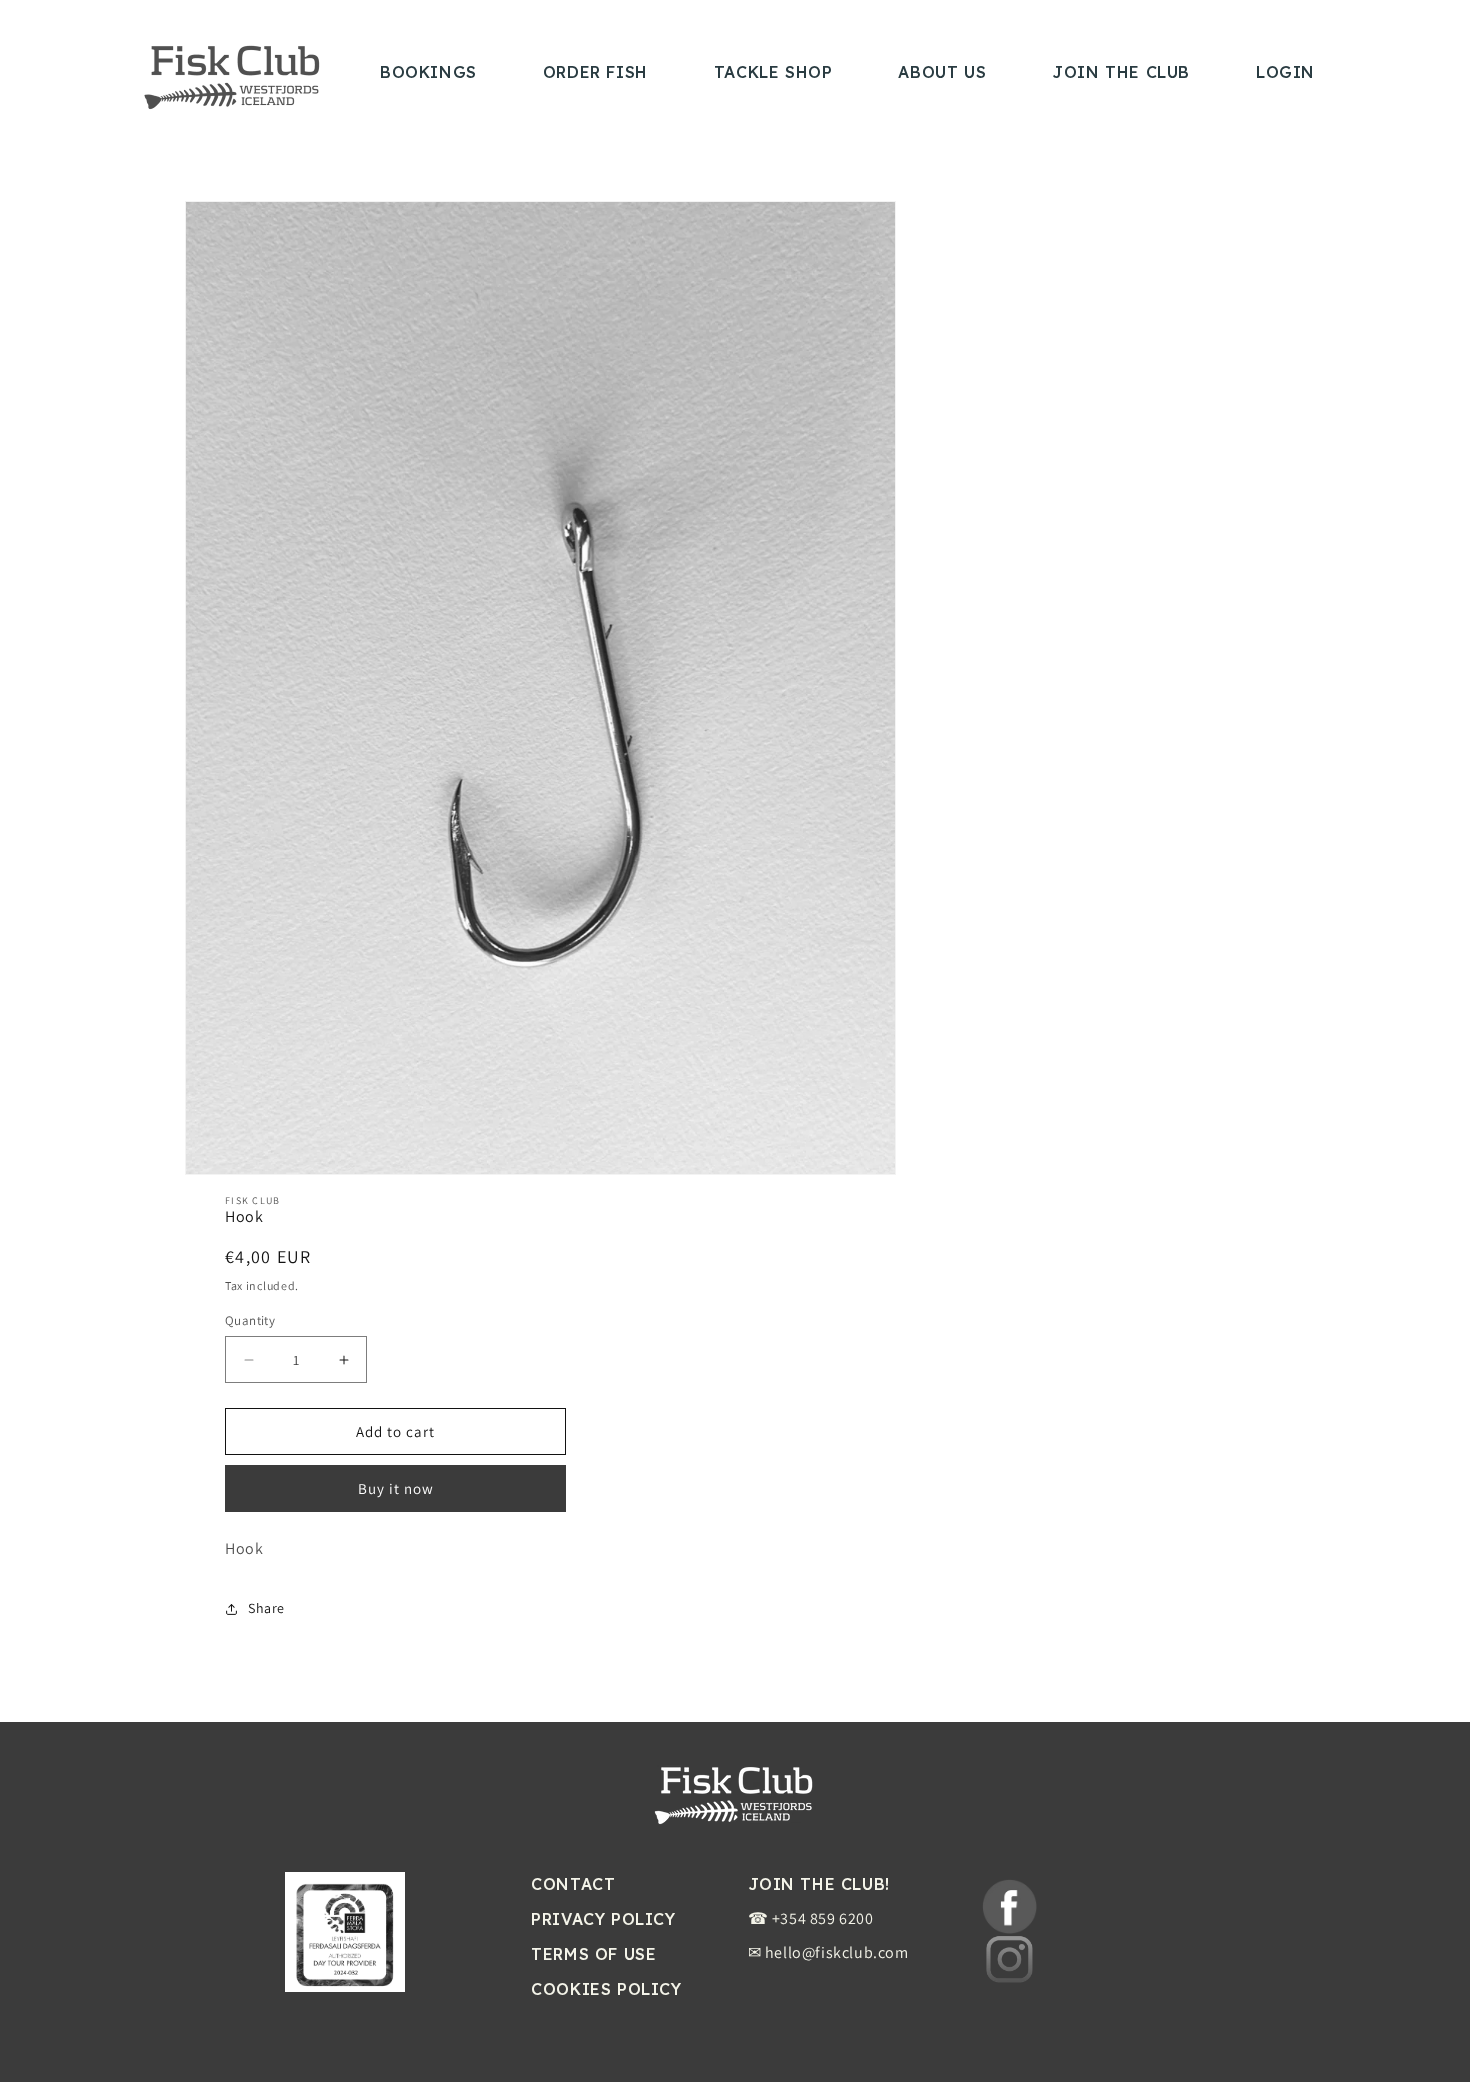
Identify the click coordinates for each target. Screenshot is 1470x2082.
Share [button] (266, 1608)
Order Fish (595, 72)
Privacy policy (603, 1919)
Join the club (1121, 72)
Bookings (428, 72)
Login (1285, 72)
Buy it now (396, 1489)
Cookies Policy (606, 1989)
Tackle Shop (773, 72)
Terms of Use (593, 1954)
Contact (573, 1884)
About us (942, 72)
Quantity (250, 1320)
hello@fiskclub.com (837, 1952)
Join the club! (819, 1884)
